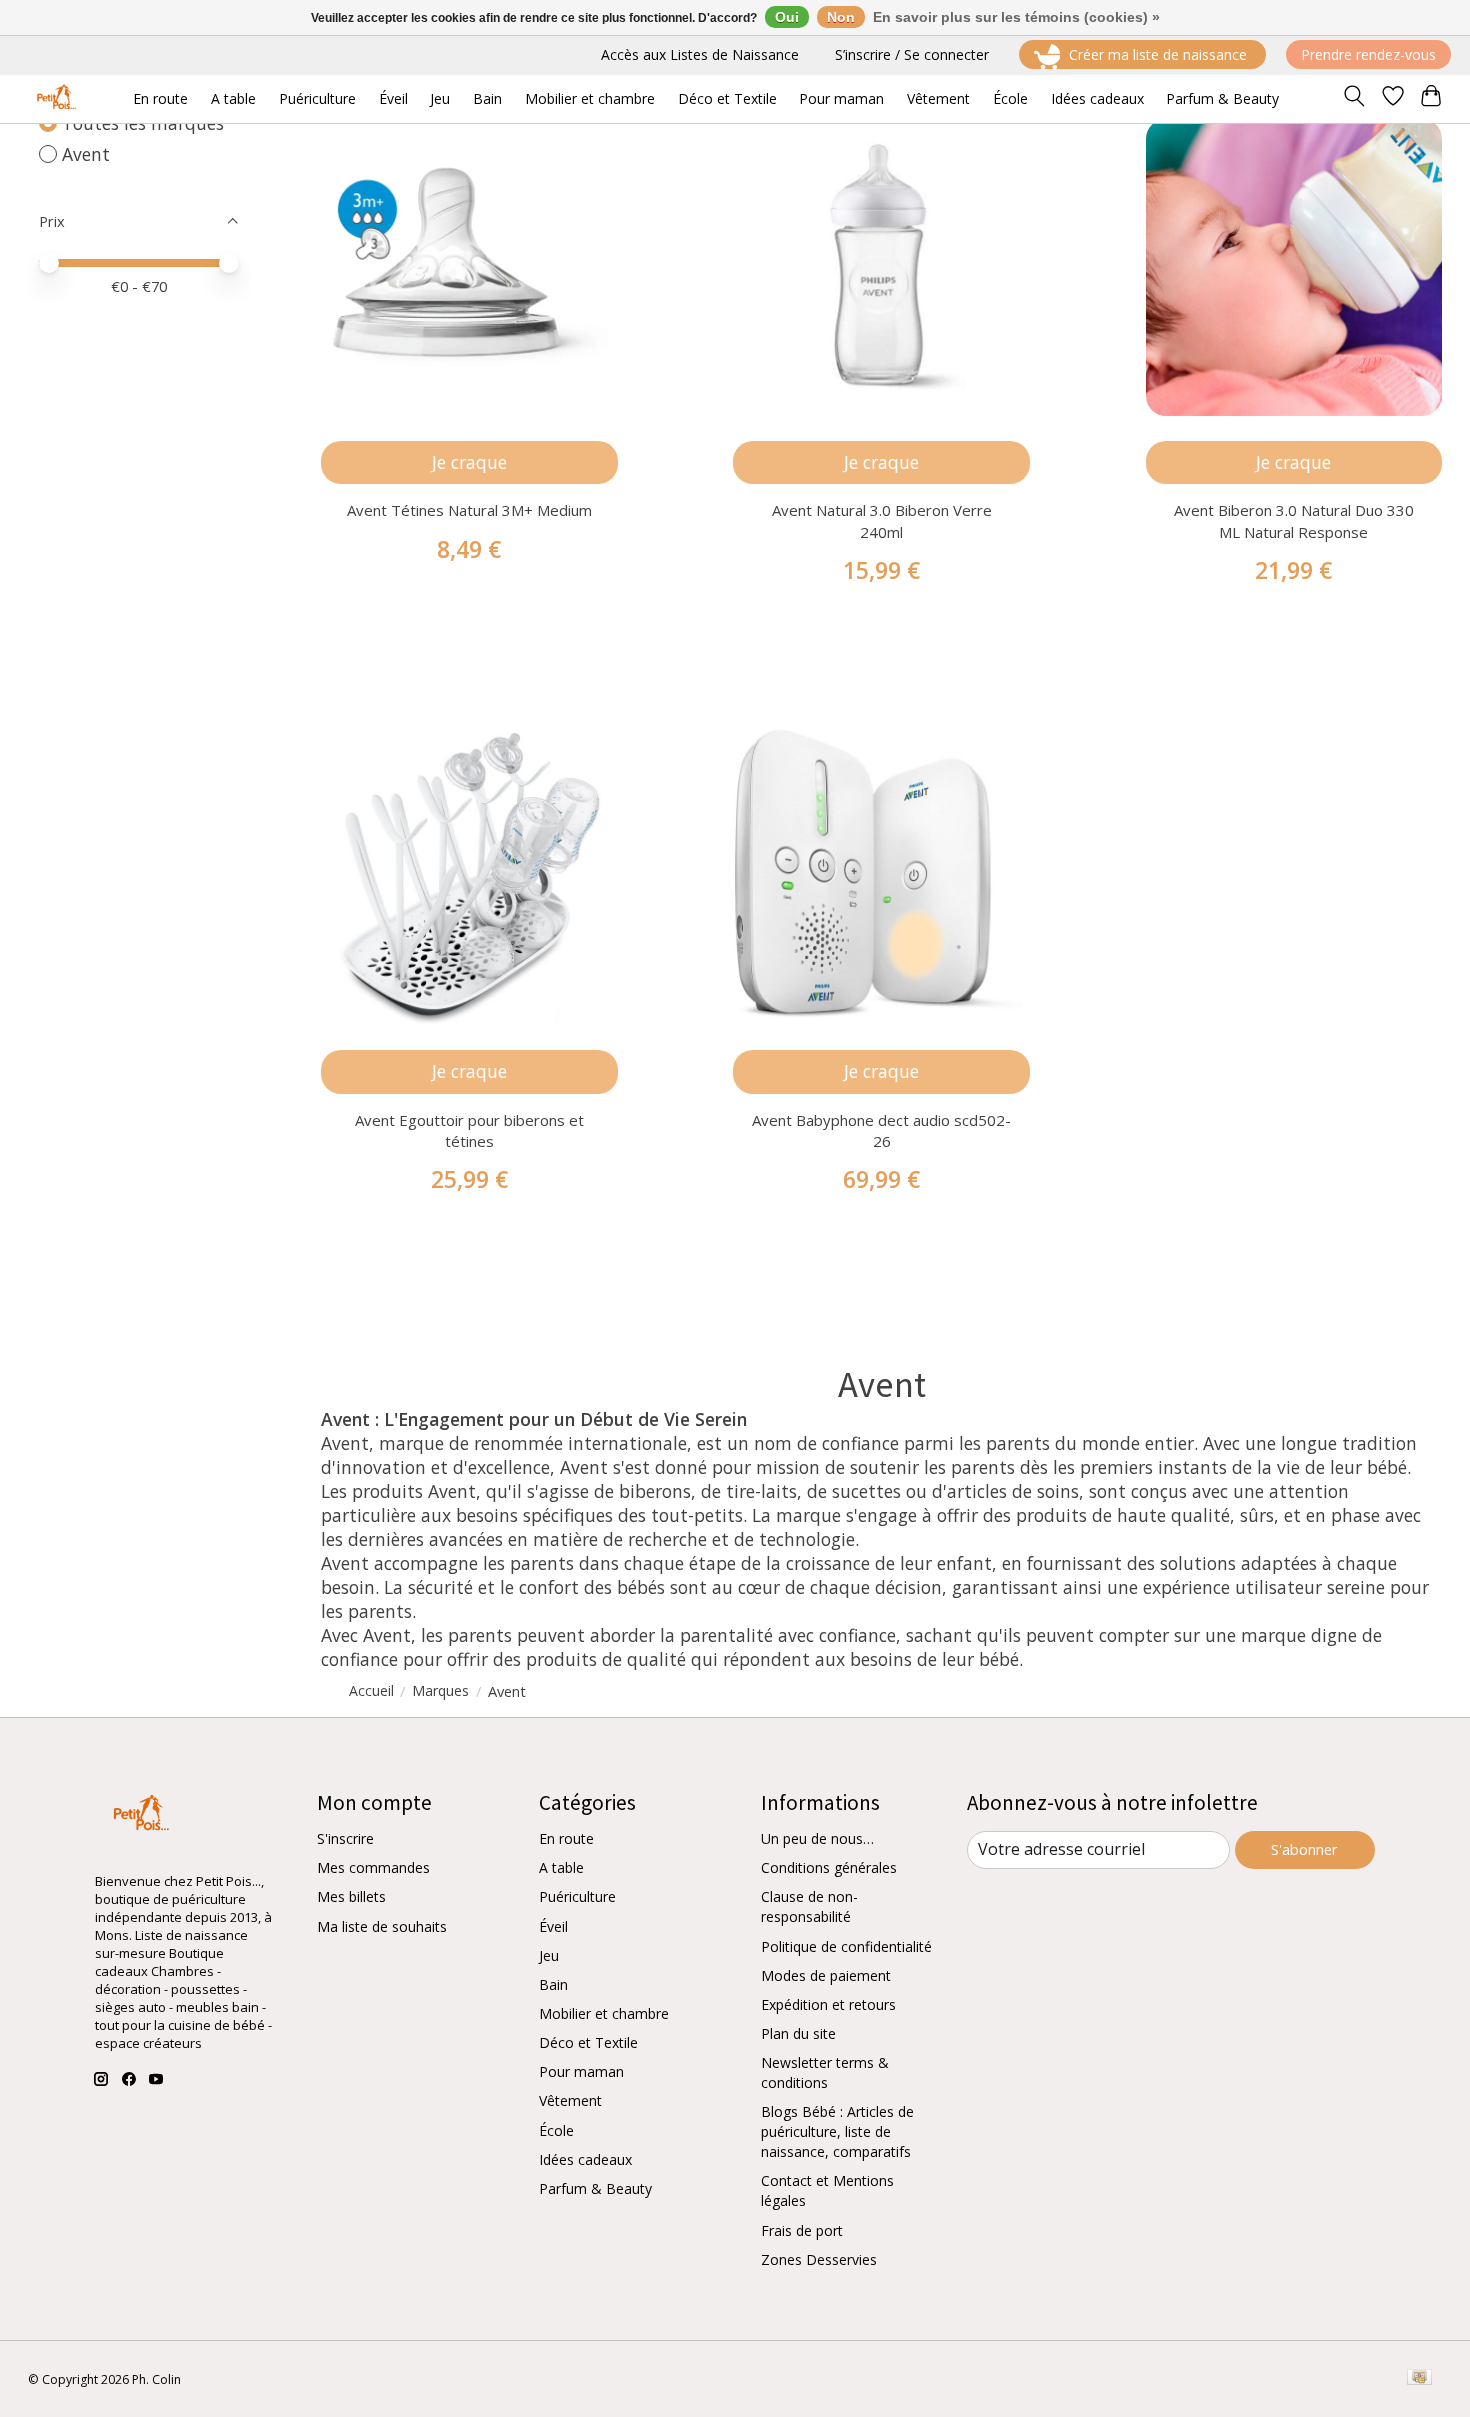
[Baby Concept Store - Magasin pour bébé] (53, 98)
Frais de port (802, 2230)
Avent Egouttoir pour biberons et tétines (469, 1130)
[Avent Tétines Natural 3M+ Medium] (469, 267)
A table (561, 1867)
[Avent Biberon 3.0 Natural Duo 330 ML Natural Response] (1294, 267)
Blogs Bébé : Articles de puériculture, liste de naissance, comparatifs (837, 2131)
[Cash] (1419, 2379)
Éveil (553, 1926)
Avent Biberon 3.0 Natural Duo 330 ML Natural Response (1294, 520)
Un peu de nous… (817, 1838)
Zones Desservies (819, 2259)
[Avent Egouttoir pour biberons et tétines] (469, 877)
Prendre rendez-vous (1368, 54)
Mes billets (351, 1896)
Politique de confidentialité (846, 1946)
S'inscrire (345, 1838)
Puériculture (577, 1896)
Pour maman (581, 2071)
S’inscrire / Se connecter (912, 54)
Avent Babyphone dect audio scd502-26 (881, 1130)
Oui (787, 17)
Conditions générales (829, 1867)
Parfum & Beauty (595, 2188)
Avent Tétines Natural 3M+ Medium (469, 510)
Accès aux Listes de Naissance (700, 54)
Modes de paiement (826, 1975)
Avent (86, 154)
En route (566, 1838)
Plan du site (798, 2033)
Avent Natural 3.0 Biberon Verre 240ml (882, 520)
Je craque (469, 462)
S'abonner (1304, 1849)
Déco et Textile (588, 2042)
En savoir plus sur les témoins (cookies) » (1016, 17)
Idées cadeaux (585, 2159)
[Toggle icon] (1353, 99)
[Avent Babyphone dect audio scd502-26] (881, 877)
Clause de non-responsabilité (809, 1906)
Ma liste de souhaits (382, 1926)
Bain (553, 1984)
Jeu (549, 1955)
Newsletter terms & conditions (825, 2072)
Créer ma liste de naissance (1158, 54)
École (556, 2130)
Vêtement (570, 2100)
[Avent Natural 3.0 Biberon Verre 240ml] (881, 267)
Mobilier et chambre (604, 2013)
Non (841, 17)
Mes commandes (373, 1867)
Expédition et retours (828, 2004)
